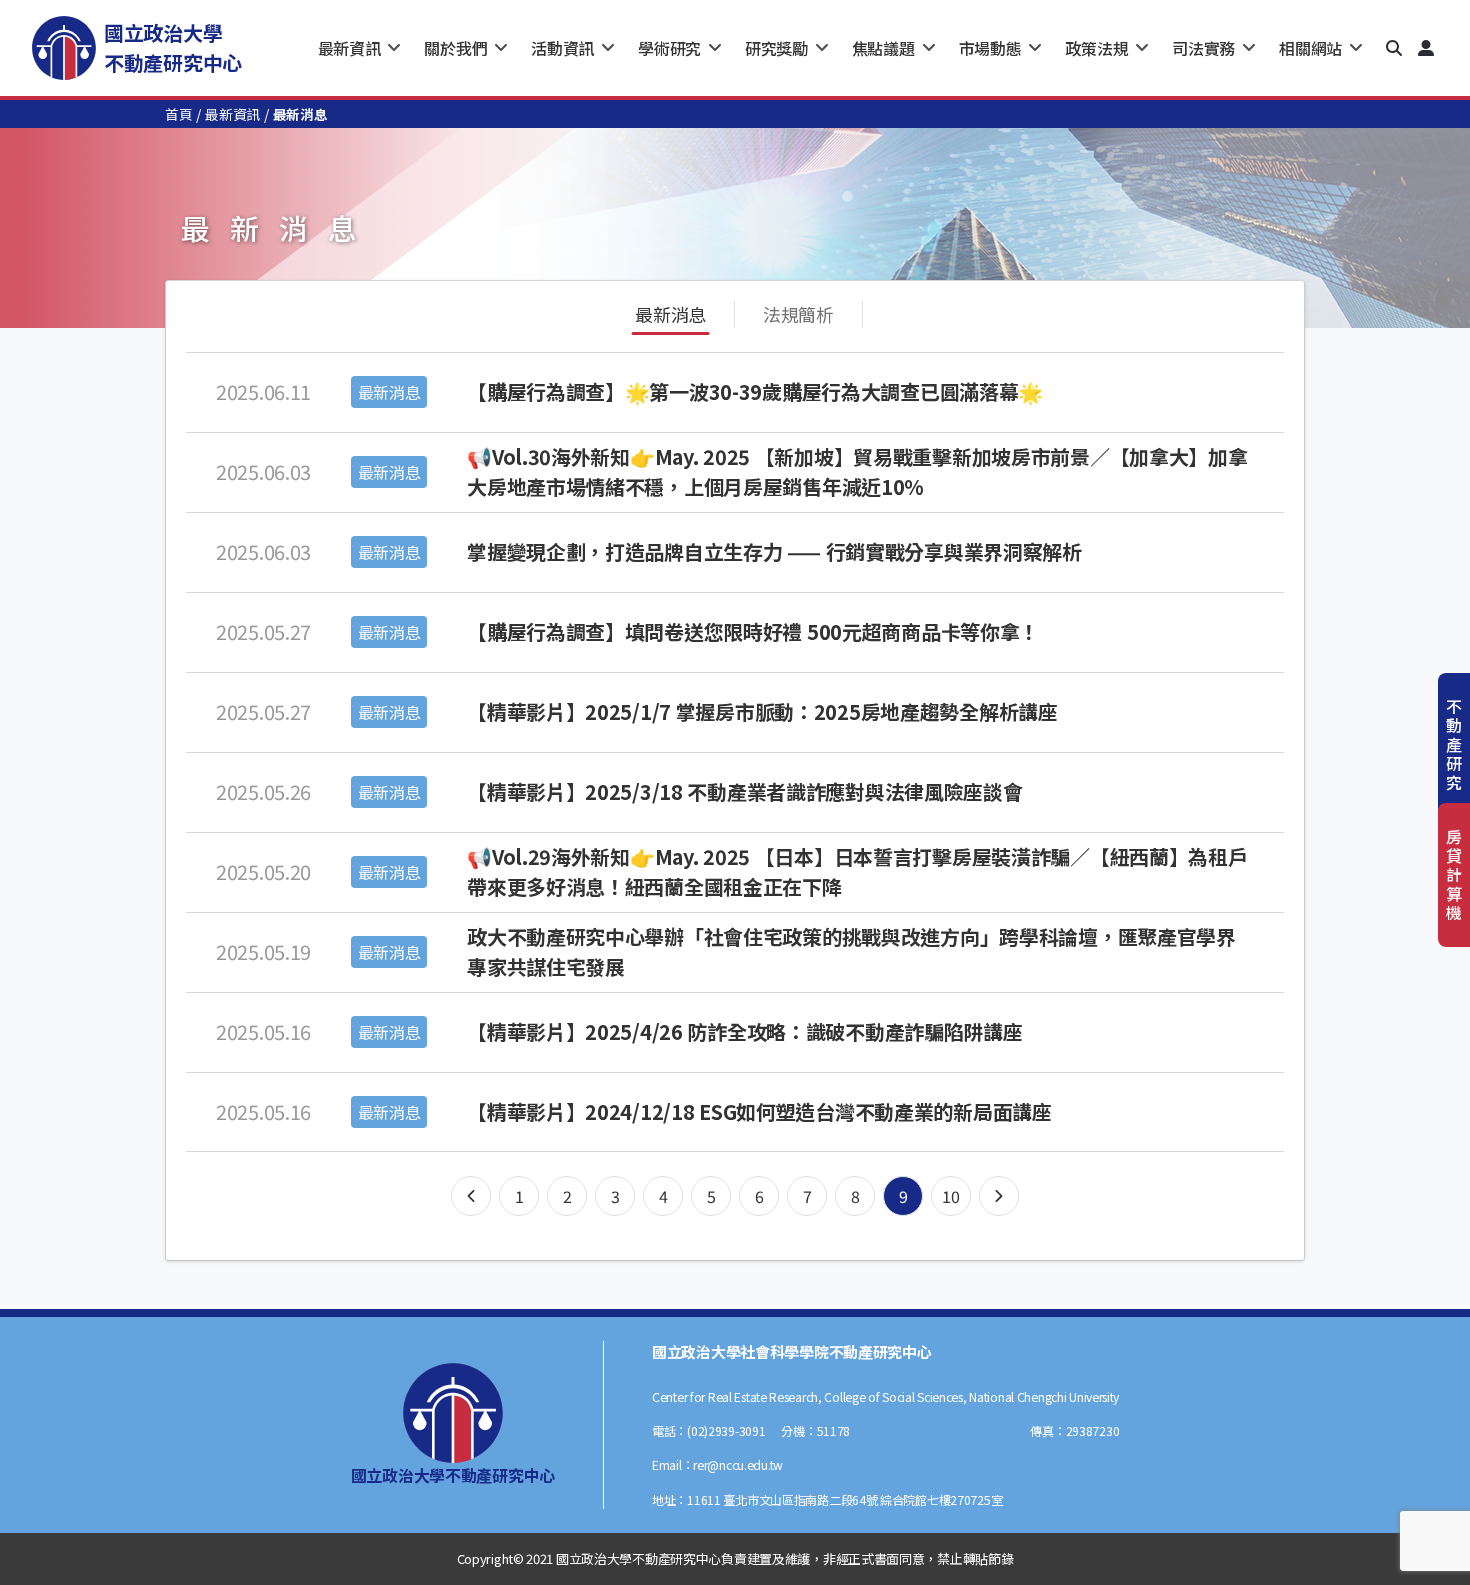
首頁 (178, 114)
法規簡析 (798, 314)
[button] (1394, 48)
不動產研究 (1454, 744)
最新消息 (670, 314)
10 (950, 1196)
